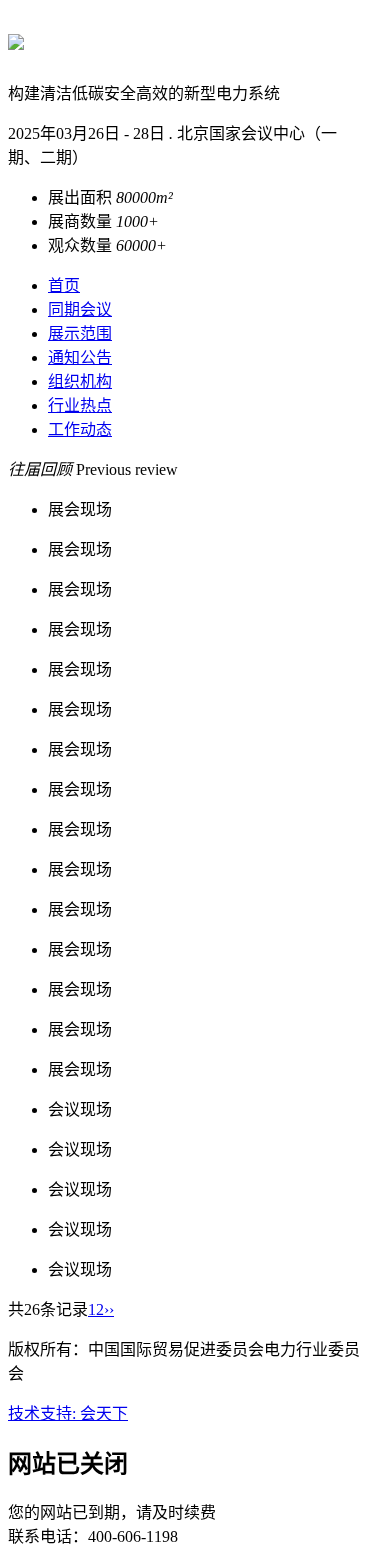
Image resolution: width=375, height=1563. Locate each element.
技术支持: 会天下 (68, 1413)
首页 (64, 285)
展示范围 (80, 333)
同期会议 (80, 309)
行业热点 (80, 405)
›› (109, 1309)
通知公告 (80, 357)
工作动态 (80, 429)
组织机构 (80, 381)
